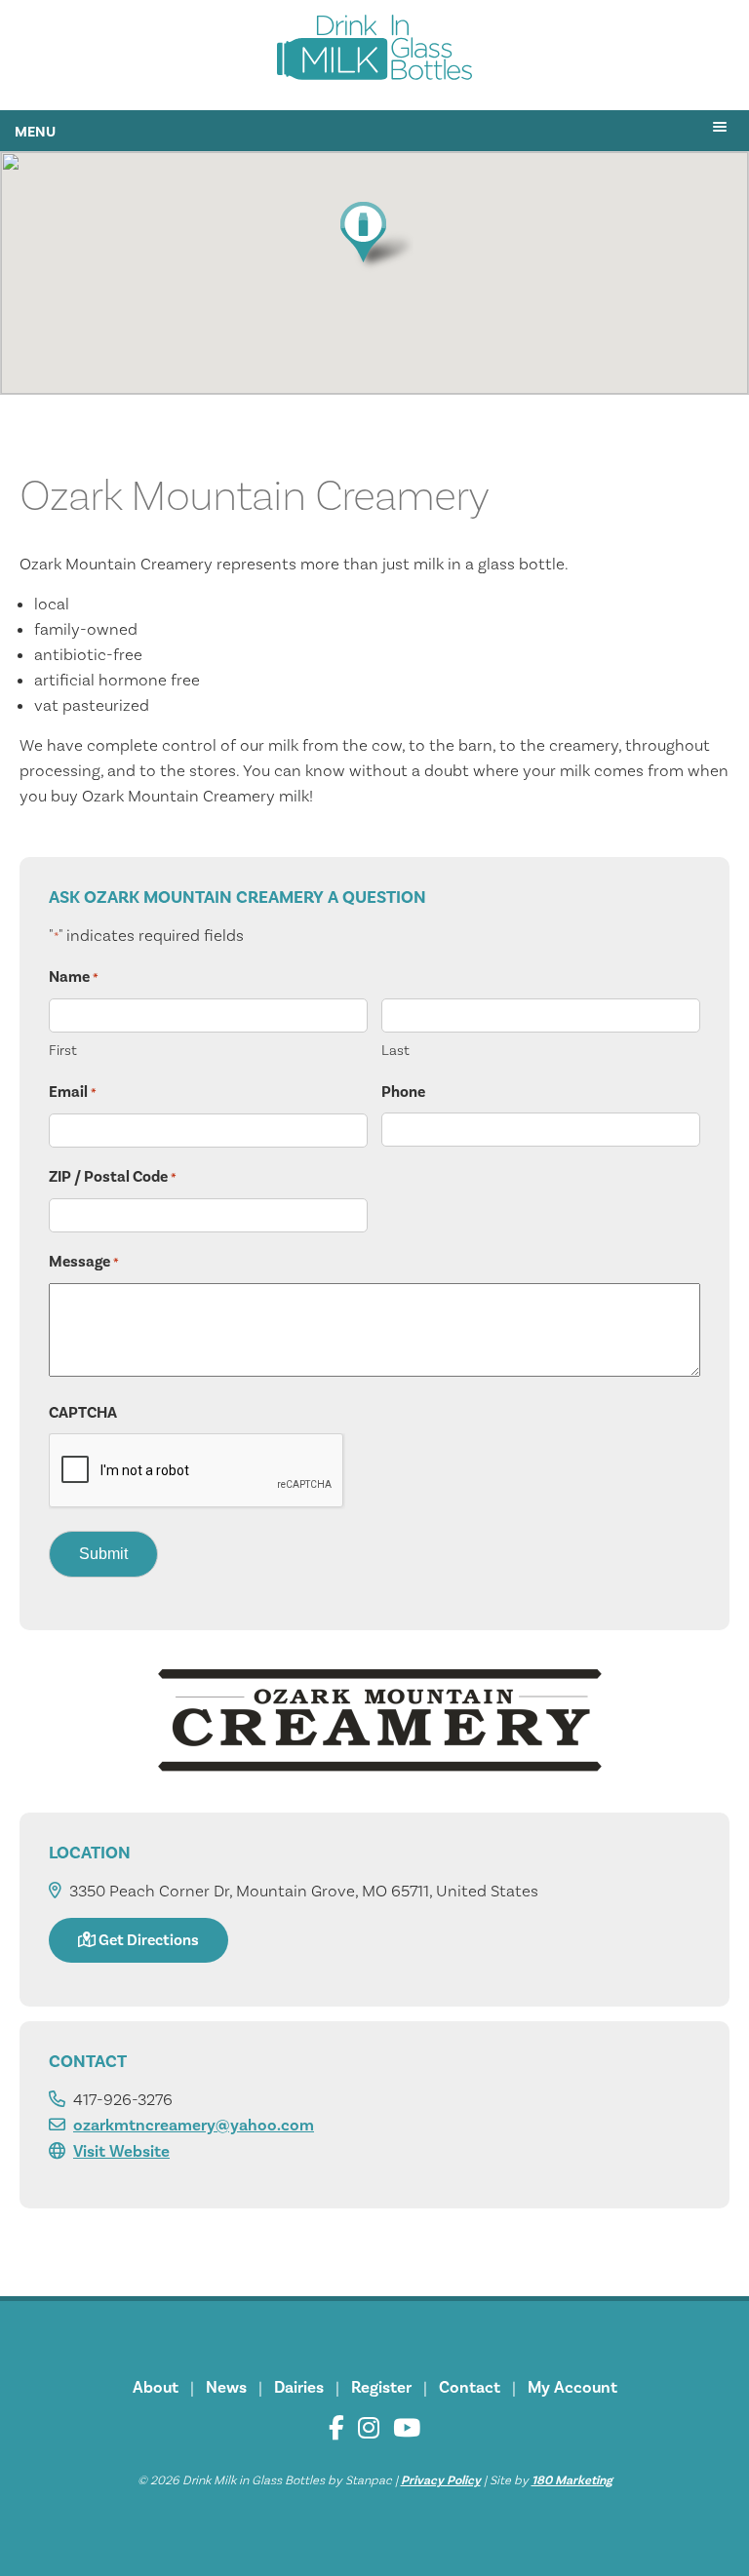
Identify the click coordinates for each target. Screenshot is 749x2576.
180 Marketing (572, 2480)
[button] (374, 235)
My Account (572, 2387)
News (226, 2387)
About (156, 2387)
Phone (403, 1092)
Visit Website (121, 2151)
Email (73, 1092)
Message (84, 1262)
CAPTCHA (83, 1413)
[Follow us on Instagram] (369, 2428)
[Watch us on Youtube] (407, 2428)
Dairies (299, 2387)
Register (381, 2387)
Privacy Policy (441, 2480)
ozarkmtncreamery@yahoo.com (194, 2125)
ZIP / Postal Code (113, 1177)
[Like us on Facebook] (336, 2428)
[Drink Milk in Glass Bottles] (374, 51)
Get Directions (147, 1940)
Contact (470, 2387)
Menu (35, 132)
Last (395, 1050)
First (63, 1050)
